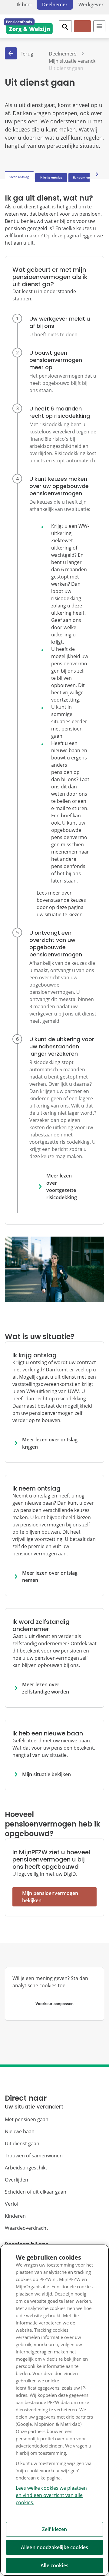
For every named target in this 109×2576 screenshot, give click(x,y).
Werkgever (91, 5)
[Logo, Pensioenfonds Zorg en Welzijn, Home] (28, 26)
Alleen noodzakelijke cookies (54, 2547)
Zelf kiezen (55, 2529)
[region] (54, 2410)
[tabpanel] (54, 1061)
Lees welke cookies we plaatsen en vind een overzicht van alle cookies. (51, 2495)
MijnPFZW (82, 31)
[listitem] (54, 332)
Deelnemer (55, 5)
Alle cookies (54, 2565)
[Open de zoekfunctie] (65, 26)
